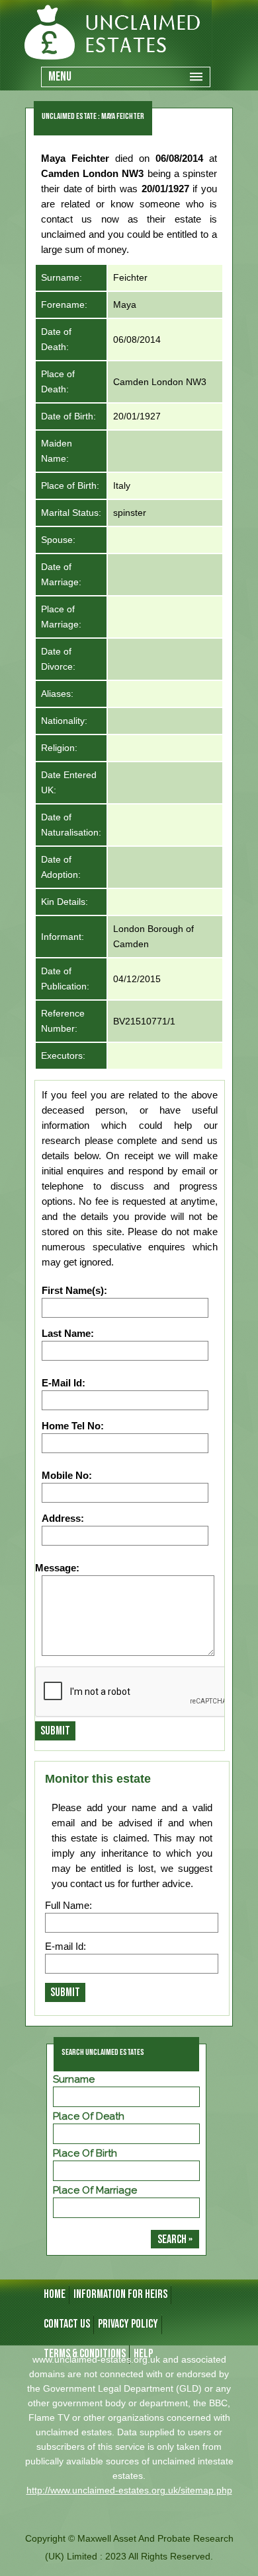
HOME (55, 2294)
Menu (60, 77)
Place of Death (89, 2116)
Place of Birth (85, 2153)
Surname (74, 2079)
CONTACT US (67, 2324)
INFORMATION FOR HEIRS (120, 2294)
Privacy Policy (128, 2324)
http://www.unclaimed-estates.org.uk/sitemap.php (129, 2490)
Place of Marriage (95, 2190)
